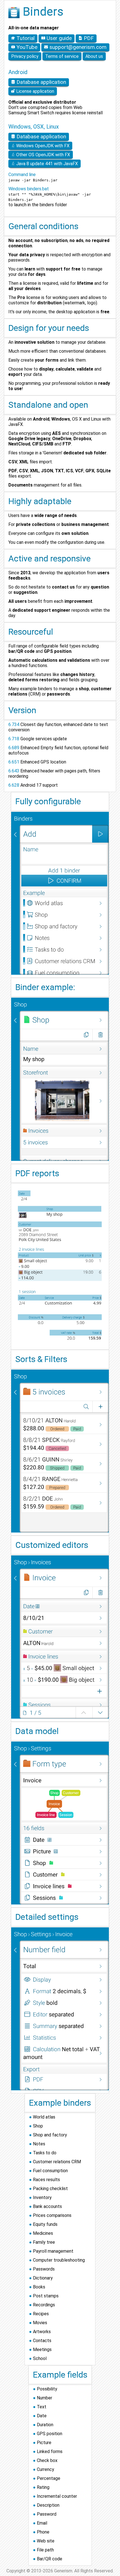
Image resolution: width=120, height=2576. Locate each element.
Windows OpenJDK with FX (42, 146)
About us (94, 56)
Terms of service (62, 56)
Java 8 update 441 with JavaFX (46, 164)
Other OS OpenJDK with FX (43, 155)
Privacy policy (25, 56)
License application (35, 91)
